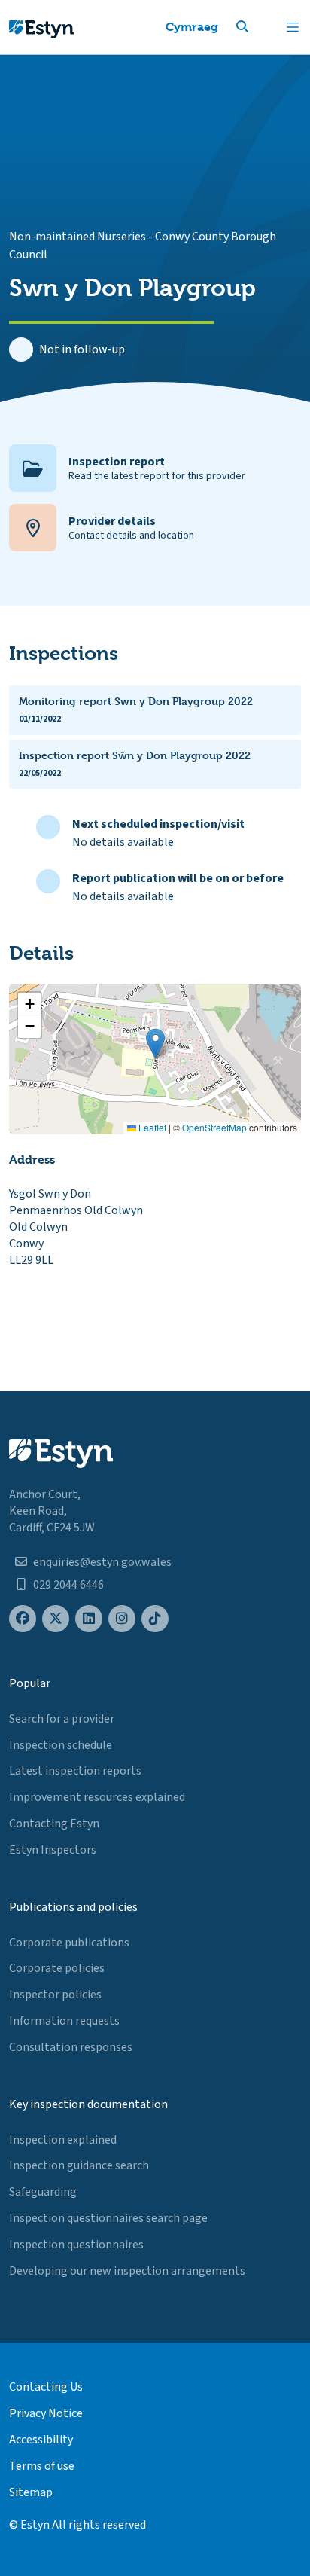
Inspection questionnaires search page (108, 2218)
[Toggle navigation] (293, 27)
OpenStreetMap (214, 1127)
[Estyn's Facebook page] (23, 1619)
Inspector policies (55, 1995)
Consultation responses (71, 2047)
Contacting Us (46, 2387)
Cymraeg (192, 27)
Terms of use (42, 2466)
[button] (260, 27)
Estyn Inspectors (53, 1850)
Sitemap (31, 2492)
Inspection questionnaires (76, 2245)
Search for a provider (62, 1719)
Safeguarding (43, 2192)
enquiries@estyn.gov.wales (102, 1562)
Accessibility (41, 2440)
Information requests (64, 2021)
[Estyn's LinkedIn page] (89, 1619)
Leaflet (151, 1127)
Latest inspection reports (75, 1771)
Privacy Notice (46, 2413)
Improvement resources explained (97, 1797)
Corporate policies (57, 1968)
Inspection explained (63, 2140)
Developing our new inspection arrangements (127, 2271)
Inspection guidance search (79, 2165)
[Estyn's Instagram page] (122, 1619)
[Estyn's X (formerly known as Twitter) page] (56, 1619)
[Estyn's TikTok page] (155, 1619)
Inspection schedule (61, 1745)
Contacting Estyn (54, 1824)
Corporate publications (69, 1943)
